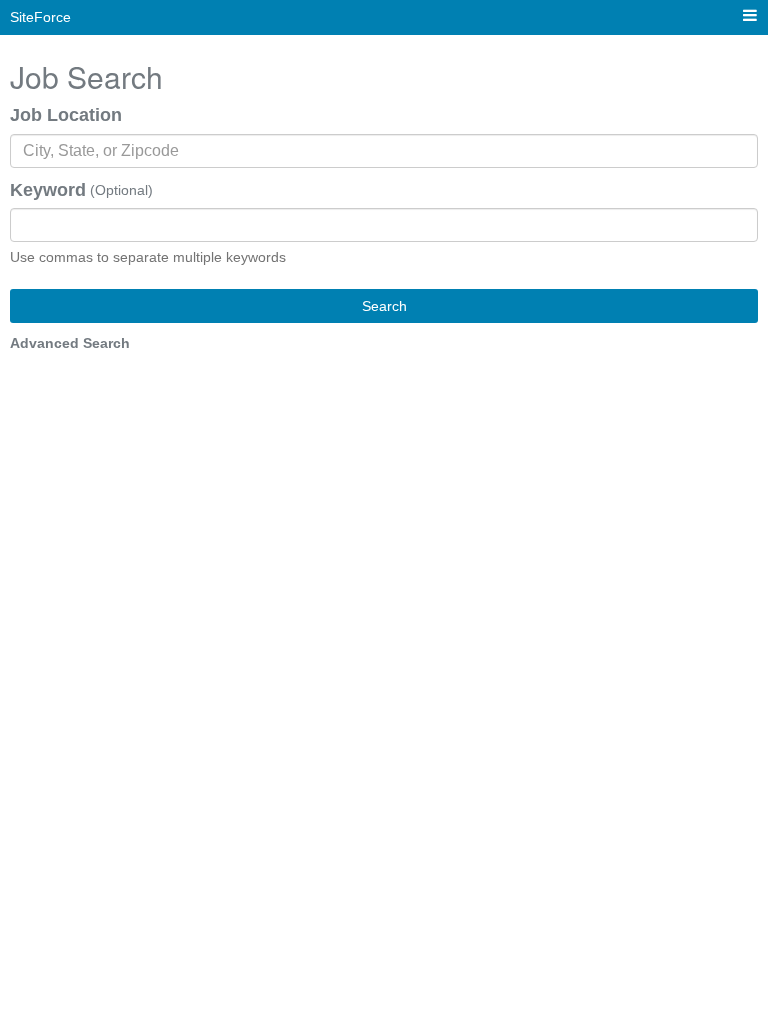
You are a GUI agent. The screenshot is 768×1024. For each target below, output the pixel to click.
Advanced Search (70, 343)
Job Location (66, 115)
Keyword (48, 190)
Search (384, 306)
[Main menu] (750, 16)
